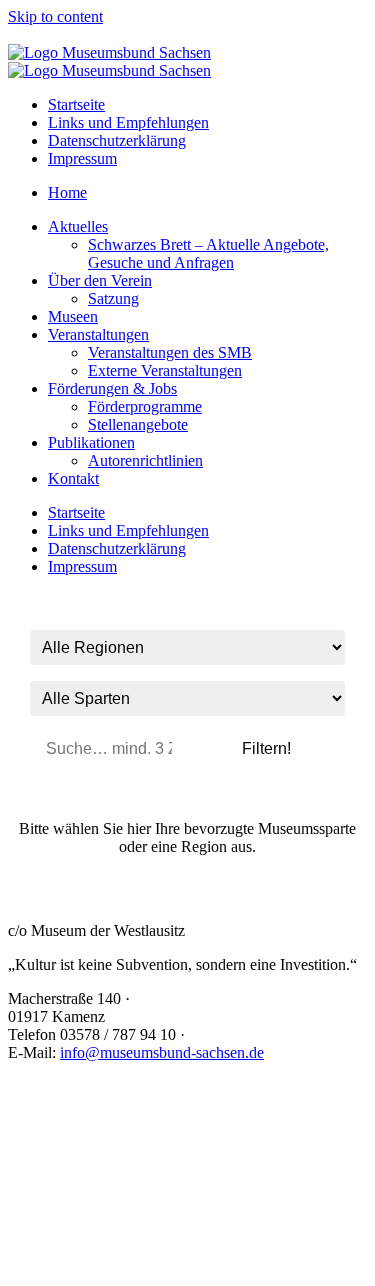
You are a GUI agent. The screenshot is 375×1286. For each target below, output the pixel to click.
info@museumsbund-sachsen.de (162, 1052)
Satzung (113, 298)
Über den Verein (100, 280)
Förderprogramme (145, 406)
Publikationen (91, 442)
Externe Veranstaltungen (165, 370)
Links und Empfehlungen (128, 122)
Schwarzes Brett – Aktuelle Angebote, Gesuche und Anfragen (208, 253)
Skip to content (55, 16)
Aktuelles (78, 226)
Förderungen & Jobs (112, 388)
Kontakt (73, 478)
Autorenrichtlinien (145, 460)
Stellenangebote (138, 424)
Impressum (82, 158)
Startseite (76, 104)
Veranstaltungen (98, 334)
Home (67, 192)
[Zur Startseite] (109, 52)
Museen (73, 316)
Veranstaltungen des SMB (170, 352)
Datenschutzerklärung (117, 140)
